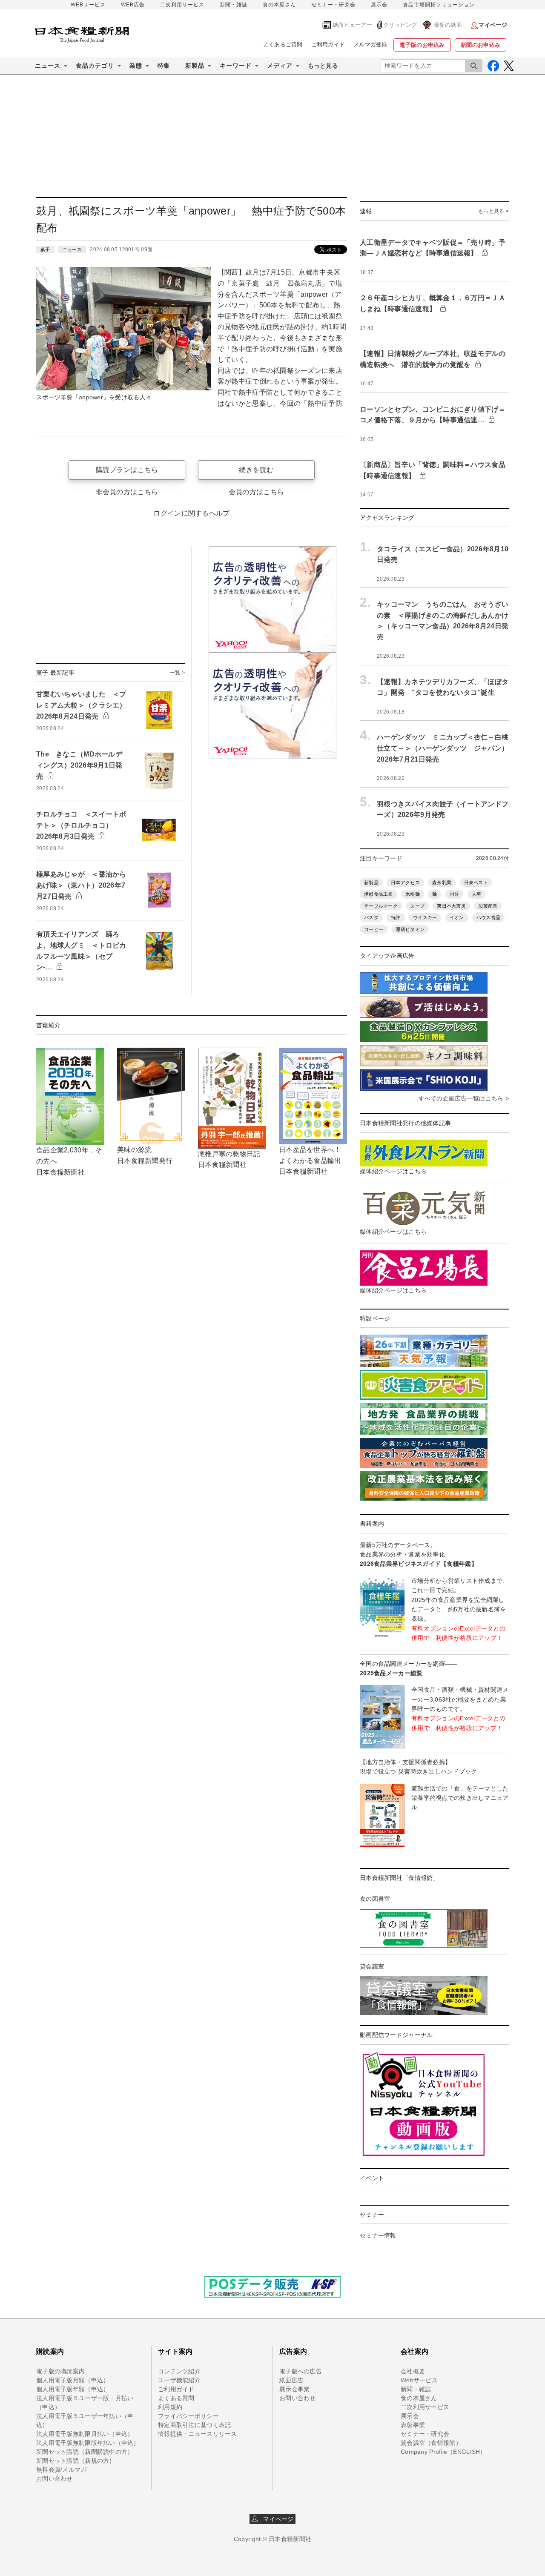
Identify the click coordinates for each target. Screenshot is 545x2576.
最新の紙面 (448, 25)
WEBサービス (88, 5)
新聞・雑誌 (234, 5)
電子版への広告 (301, 2371)
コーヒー (374, 929)
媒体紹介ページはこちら (393, 1171)
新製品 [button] (195, 66)
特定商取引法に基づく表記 (194, 2425)
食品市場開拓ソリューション (439, 5)
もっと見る (323, 66)
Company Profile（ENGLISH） (443, 2452)
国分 (455, 894)
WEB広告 (133, 5)
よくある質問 (176, 2398)
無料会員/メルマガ (62, 2470)
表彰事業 (413, 2425)
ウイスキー (425, 917)
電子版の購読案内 (60, 2371)
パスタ (371, 917)
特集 (164, 66)
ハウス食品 (488, 917)
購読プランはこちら (127, 470)
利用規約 (170, 2407)
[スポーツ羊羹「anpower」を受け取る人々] (124, 328)
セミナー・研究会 (333, 5)
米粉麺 (413, 894)
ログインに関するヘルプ (191, 513)
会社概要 (413, 2371)
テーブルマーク (381, 906)
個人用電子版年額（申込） (73, 2389)
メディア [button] (280, 66)
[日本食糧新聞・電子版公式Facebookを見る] (493, 66)
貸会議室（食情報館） (431, 2443)
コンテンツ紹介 (179, 2371)
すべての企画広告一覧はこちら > (464, 1098)
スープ (417, 906)
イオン (457, 917)
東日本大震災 (451, 906)
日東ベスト (476, 883)
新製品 (371, 883)
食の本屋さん (279, 5)
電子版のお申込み (422, 45)
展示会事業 (294, 2389)
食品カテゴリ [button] (95, 66)
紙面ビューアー (352, 25)
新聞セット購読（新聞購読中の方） (85, 2452)
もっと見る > (493, 211)
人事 (477, 894)
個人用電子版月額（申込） (73, 2380)
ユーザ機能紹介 (179, 2380)
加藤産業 (488, 906)
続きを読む (256, 470)
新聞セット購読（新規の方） (76, 2461)
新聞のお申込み (480, 45)
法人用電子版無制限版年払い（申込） (88, 2443)
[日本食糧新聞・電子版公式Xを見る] (509, 66)
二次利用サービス (182, 5)
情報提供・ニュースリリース (198, 2434)
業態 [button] (136, 66)
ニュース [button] (48, 66)
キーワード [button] (236, 66)
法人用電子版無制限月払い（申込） (85, 2434)
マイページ (276, 2519)
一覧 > (177, 673)
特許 (396, 917)
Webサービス (419, 2380)
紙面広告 (291, 2380)
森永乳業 (442, 883)
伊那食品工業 (379, 894)
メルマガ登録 (370, 44)
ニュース (72, 249)
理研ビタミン (410, 929)
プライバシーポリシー (188, 2416)
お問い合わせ (54, 2479)
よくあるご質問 (283, 44)
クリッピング (400, 25)
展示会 (379, 5)
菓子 (45, 249)
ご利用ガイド (328, 44)
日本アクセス (405, 883)
